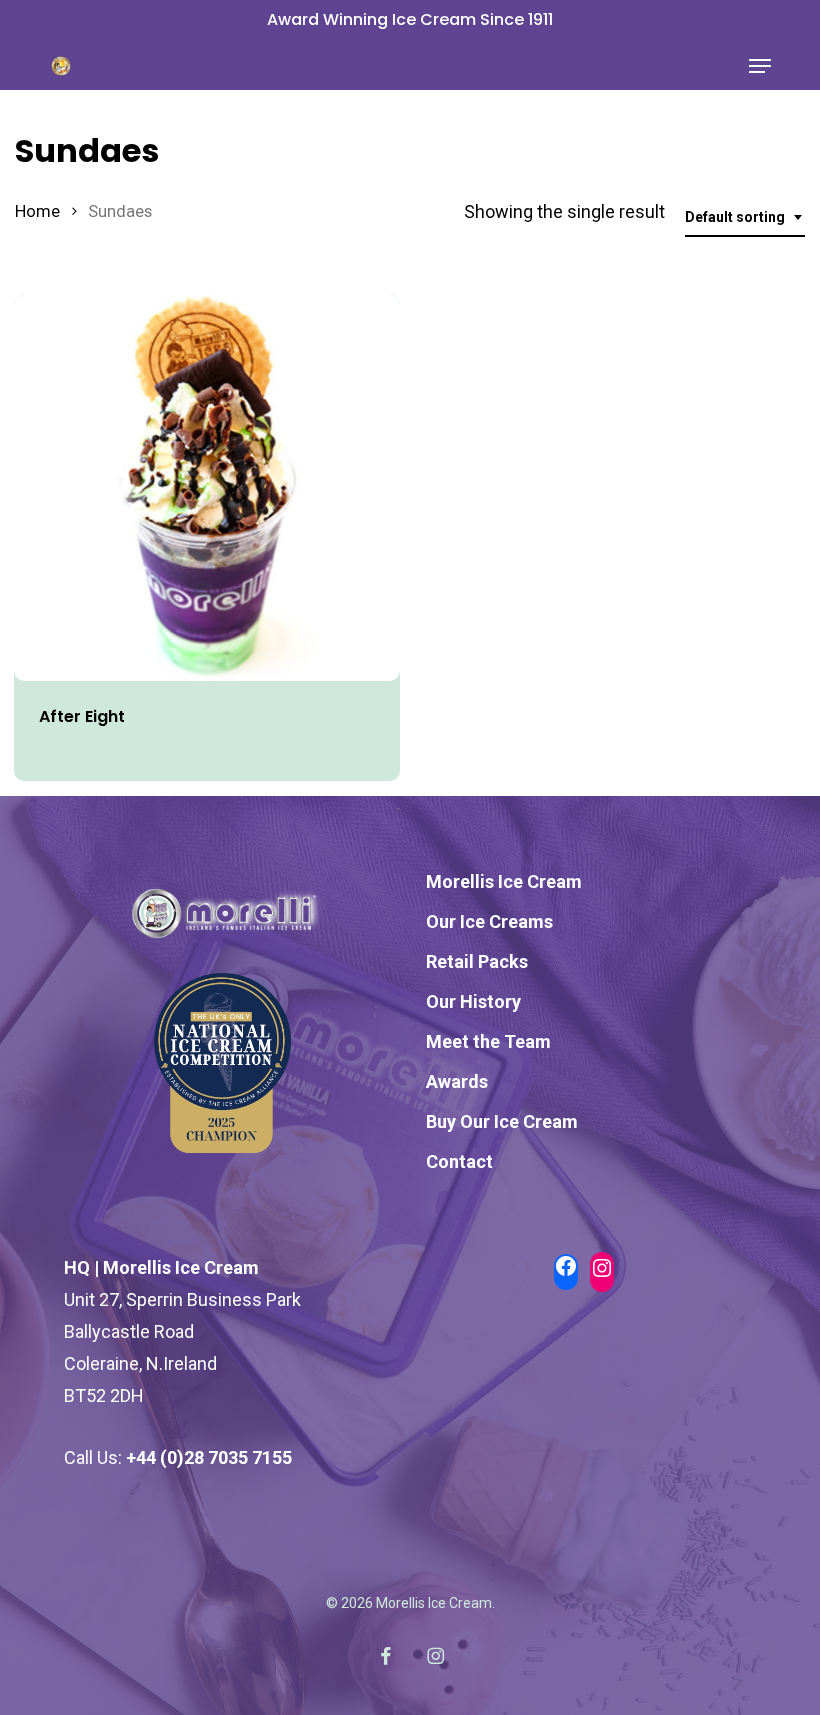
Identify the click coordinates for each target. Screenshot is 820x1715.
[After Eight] (207, 488)
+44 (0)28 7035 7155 (209, 1457)
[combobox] (745, 217)
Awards (457, 1081)
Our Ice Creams (489, 921)
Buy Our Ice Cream (502, 1121)
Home (37, 211)
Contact (459, 1161)
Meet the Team (488, 1041)
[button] (760, 66)
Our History (473, 1001)
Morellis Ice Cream (504, 881)
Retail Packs (477, 961)
